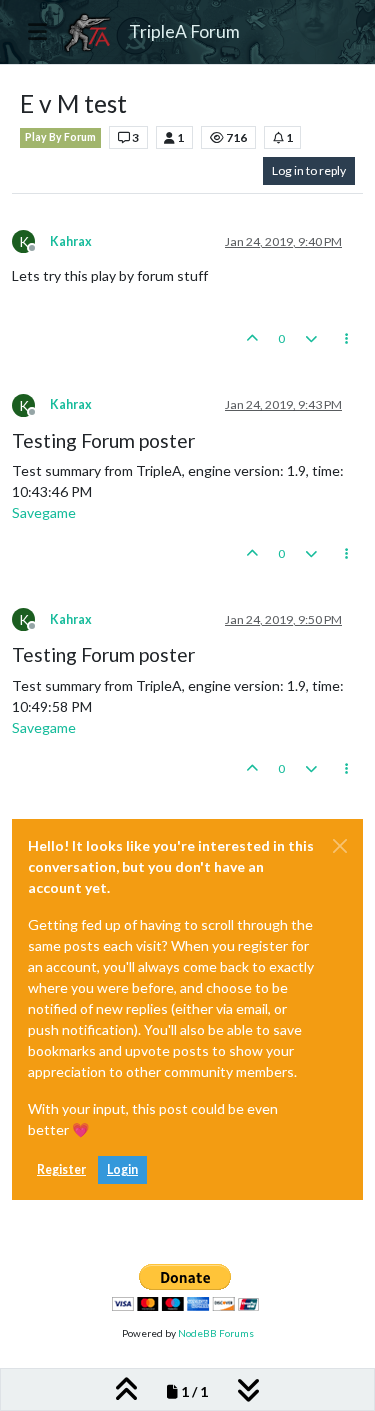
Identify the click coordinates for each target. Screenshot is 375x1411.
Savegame (44, 512)
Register (61, 1169)
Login (122, 1169)
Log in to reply (309, 170)
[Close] (340, 846)
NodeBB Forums (216, 1333)
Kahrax (71, 241)
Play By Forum (60, 137)
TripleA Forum (184, 31)
